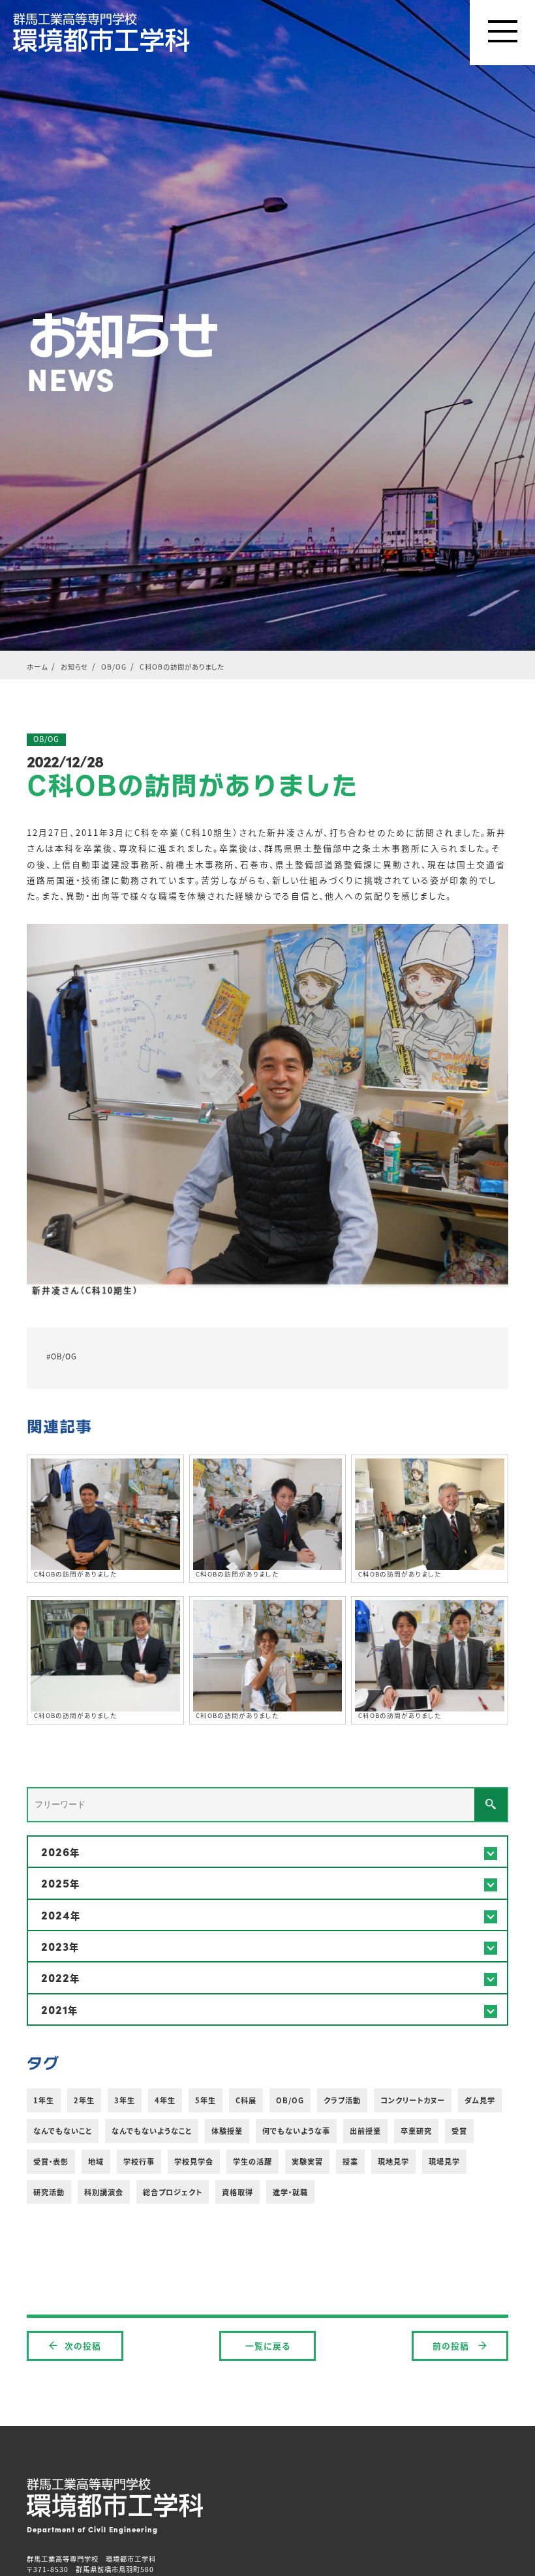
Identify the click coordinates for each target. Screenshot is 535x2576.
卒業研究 (416, 2131)
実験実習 (307, 2161)
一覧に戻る (268, 2346)
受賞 (459, 2131)
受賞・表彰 (51, 2161)
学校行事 (139, 2161)
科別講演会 (104, 2192)
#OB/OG (62, 1356)
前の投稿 (452, 2346)
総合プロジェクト (173, 2192)
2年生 (84, 2100)
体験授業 (227, 2131)
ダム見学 (480, 2100)
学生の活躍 (252, 2161)
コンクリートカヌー (413, 2100)
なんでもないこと (63, 2131)
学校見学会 (194, 2161)
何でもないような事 (296, 2131)
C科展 (246, 2100)
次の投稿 (83, 2346)
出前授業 (365, 2131)
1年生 (44, 2100)
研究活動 (49, 2192)
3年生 (125, 2100)
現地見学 (393, 2161)
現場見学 (444, 2161)
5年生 (206, 2100)
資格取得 (237, 2192)
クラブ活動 (342, 2100)
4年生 (165, 2100)
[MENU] (502, 33)
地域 (96, 2161)
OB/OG (290, 2100)
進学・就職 (290, 2192)
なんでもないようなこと (152, 2131)
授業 (350, 2161)
